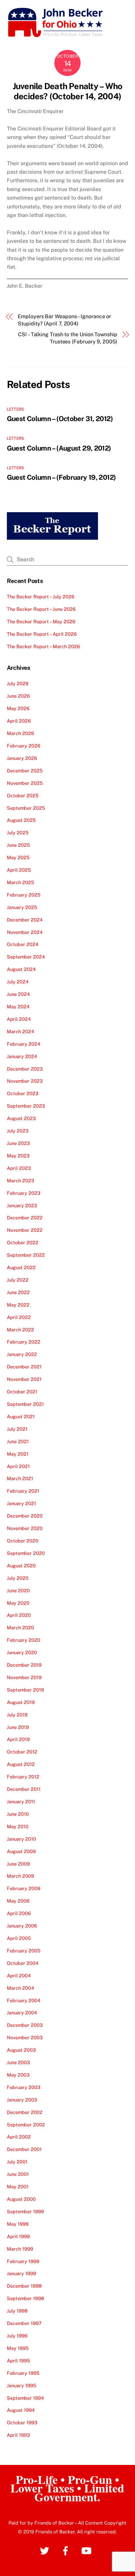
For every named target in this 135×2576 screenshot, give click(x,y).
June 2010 (18, 1814)
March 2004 (20, 1988)
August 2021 (21, 1416)
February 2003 (24, 2087)
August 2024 (21, 969)
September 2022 (26, 1255)
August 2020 (21, 1566)
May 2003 (18, 2075)
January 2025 (22, 907)
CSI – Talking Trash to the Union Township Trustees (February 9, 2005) (68, 338)
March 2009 (20, 1876)
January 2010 (21, 1839)
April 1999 (18, 2236)
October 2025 (23, 795)
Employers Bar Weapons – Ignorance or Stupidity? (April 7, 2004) (64, 320)
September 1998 (25, 2298)
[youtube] (88, 2550)
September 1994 (25, 2398)
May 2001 (18, 2187)
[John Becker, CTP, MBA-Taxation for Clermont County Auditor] (56, 35)
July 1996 (17, 2336)
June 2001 (18, 2174)
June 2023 (18, 1143)
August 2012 (21, 1764)
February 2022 (24, 1342)
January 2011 (21, 1801)
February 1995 (23, 2373)
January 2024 (22, 1056)
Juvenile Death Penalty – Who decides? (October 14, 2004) (68, 91)
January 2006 (22, 1926)
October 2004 (23, 1963)
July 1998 (17, 2311)
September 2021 (25, 1404)
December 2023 (25, 1069)
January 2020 (22, 1652)
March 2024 (20, 1031)
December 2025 (25, 771)
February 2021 (23, 1491)
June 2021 (18, 1441)
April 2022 (19, 1317)
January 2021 (21, 1503)
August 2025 (21, 820)
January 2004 (22, 2013)
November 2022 (25, 1230)
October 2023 (23, 1093)
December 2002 (25, 2112)
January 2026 (22, 758)
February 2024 (24, 1044)
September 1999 (25, 2211)
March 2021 (20, 1478)
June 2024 (18, 994)
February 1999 (23, 2261)
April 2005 (19, 1938)
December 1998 (24, 2286)
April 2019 (18, 1739)
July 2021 (17, 1429)
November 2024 (25, 932)
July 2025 (18, 833)
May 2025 (18, 857)
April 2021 (18, 1466)
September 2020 (26, 1553)
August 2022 (21, 1267)
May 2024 (18, 1007)
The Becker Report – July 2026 (41, 597)
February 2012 (23, 1777)
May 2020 (18, 1603)
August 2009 (21, 1851)
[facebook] (67, 2550)
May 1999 (18, 2224)
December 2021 (24, 1367)
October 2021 (22, 1392)
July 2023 (18, 1131)
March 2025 (20, 882)
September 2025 (26, 808)
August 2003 (21, 2050)
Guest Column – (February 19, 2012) (61, 477)
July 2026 (18, 683)
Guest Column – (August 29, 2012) (59, 448)
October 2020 (23, 1541)
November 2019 (24, 1677)
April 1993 (18, 2435)
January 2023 (22, 1205)
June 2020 (18, 1590)
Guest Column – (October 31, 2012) (60, 419)
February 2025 (24, 895)
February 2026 (24, 746)
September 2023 (26, 1106)
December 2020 (25, 1516)
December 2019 (24, 1665)
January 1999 (21, 2273)
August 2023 (21, 1118)
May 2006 (18, 1901)
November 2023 (25, 1081)
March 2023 (20, 1181)
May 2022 (18, 1305)
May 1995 (18, 2348)
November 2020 (25, 1528)
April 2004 (19, 1976)
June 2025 (18, 845)
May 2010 (18, 1826)
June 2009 (18, 1864)
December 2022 (25, 1218)
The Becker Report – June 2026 (41, 609)
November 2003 (25, 2037)
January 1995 (21, 2385)
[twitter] (46, 2550)
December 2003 (25, 2025)
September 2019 (25, 1690)
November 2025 (25, 783)
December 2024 (25, 920)
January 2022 (22, 1354)
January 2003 (22, 2100)
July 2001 (17, 2162)
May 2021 (18, 1454)
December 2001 (24, 2149)
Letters (16, 409)
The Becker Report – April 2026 (42, 634)
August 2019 (21, 1702)
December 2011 (24, 1789)
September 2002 (26, 2125)
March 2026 (20, 733)
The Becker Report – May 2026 (41, 621)
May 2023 (18, 1156)
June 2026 (18, 696)
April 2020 (19, 1615)
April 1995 (18, 2361)
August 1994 (21, 2410)
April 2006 (19, 1913)
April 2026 (19, 721)
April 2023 (19, 1168)
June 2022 (18, 1292)
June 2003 (18, 2062)
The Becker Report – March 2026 (43, 646)
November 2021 (24, 1379)
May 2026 (18, 708)
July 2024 (18, 982)
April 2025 (19, 870)
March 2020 (20, 1627)
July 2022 (18, 1280)
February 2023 (24, 1193)
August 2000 (21, 2199)
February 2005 (24, 1951)
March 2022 (20, 1330)
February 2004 (24, 2000)
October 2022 (23, 1242)
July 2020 (18, 1578)
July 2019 (17, 1715)
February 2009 (24, 1888)
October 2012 (22, 1752)
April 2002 (19, 2137)
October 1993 (22, 2422)
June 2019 (18, 1727)
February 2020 (24, 1640)
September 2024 (26, 957)
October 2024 (23, 944)
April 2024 (19, 1019)
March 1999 (20, 2249)
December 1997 (24, 2323)
